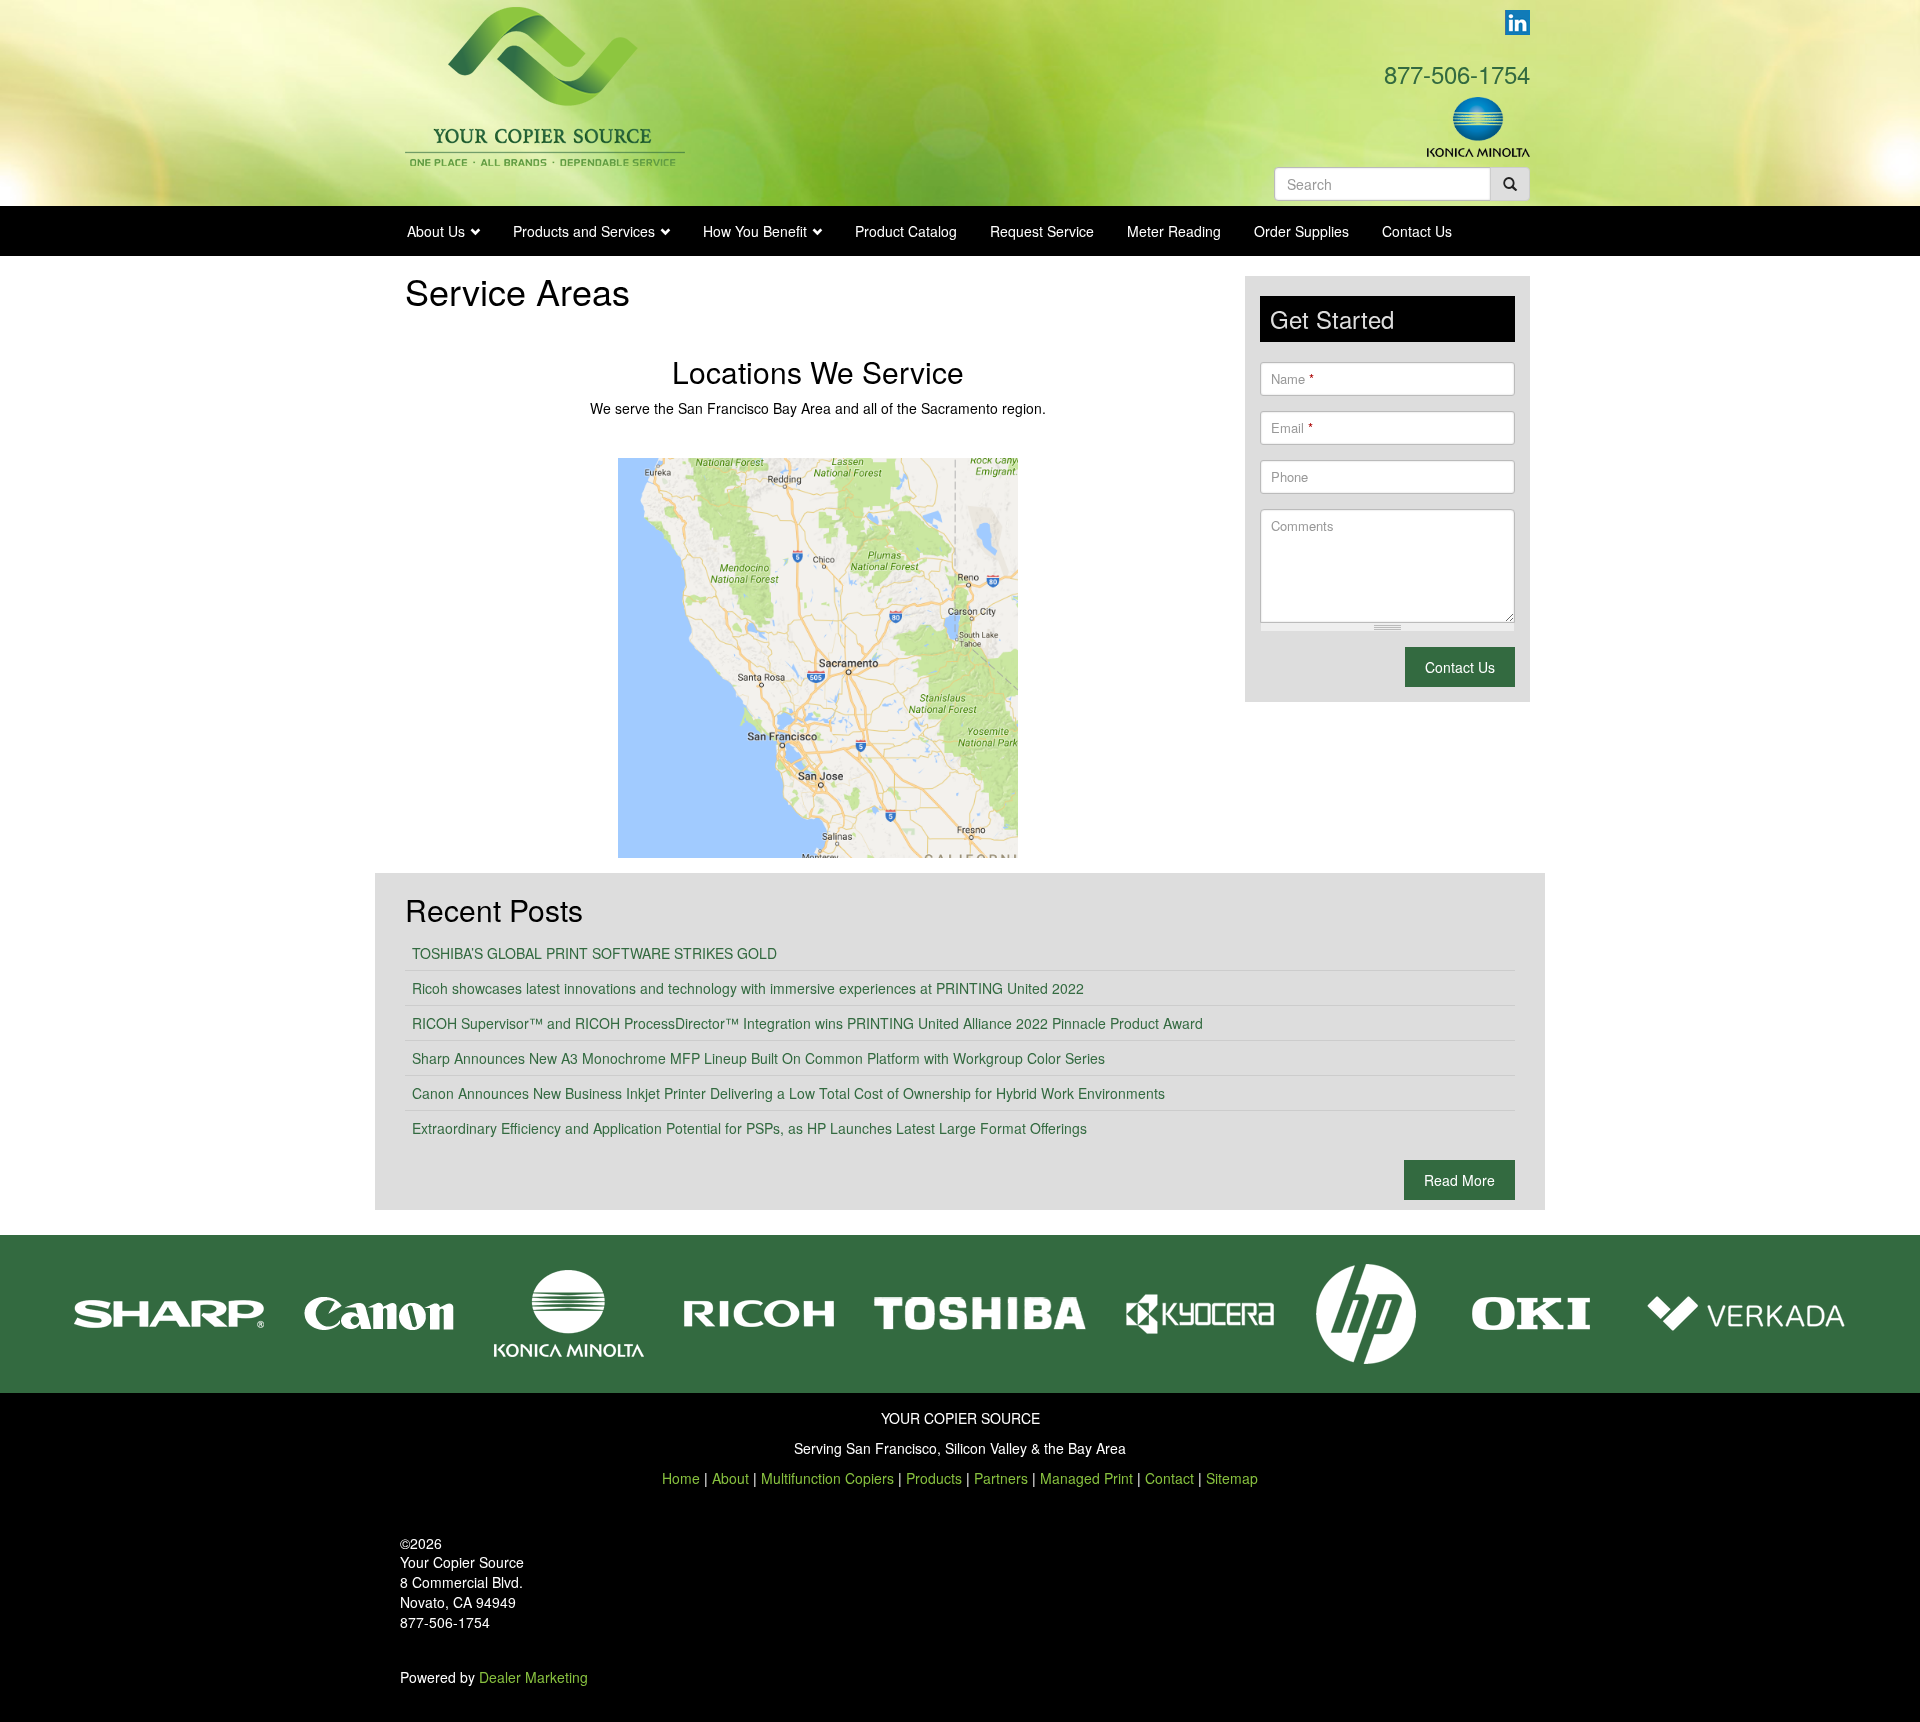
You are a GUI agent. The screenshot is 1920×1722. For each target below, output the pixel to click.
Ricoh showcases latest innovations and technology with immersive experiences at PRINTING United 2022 (748, 988)
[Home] (545, 84)
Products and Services (584, 231)
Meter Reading (1174, 231)
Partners (1001, 1478)
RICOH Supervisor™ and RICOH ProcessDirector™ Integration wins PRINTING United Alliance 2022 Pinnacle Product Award (807, 1023)
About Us (436, 231)
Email (1292, 428)
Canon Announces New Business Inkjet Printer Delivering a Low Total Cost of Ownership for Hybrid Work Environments (788, 1093)
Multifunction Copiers (827, 1478)
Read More (1459, 1180)
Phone (1289, 477)
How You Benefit (755, 231)
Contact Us (1417, 231)
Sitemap (1232, 1478)
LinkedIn (1517, 22)
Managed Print (1086, 1478)
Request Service (1042, 231)
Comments (1302, 526)
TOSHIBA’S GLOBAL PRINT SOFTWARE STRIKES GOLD (594, 953)
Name (1292, 379)
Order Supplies (1301, 231)
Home (681, 1478)
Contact (1169, 1478)
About (730, 1478)
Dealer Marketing (533, 1677)
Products (934, 1478)
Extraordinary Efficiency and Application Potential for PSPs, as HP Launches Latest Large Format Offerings (749, 1128)
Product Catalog (906, 231)
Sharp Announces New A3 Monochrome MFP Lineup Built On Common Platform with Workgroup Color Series (758, 1058)
